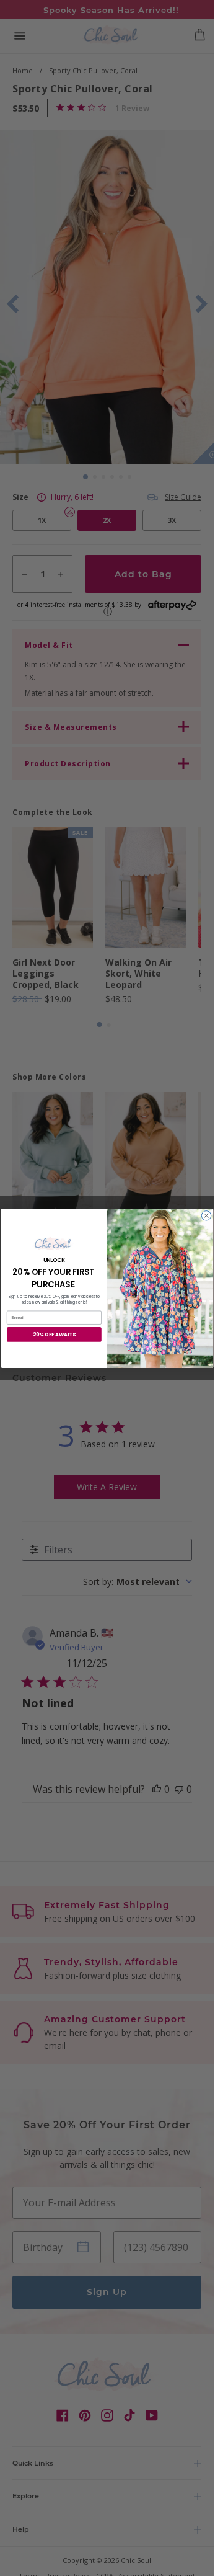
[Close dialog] (206, 1215)
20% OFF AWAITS (54, 1334)
